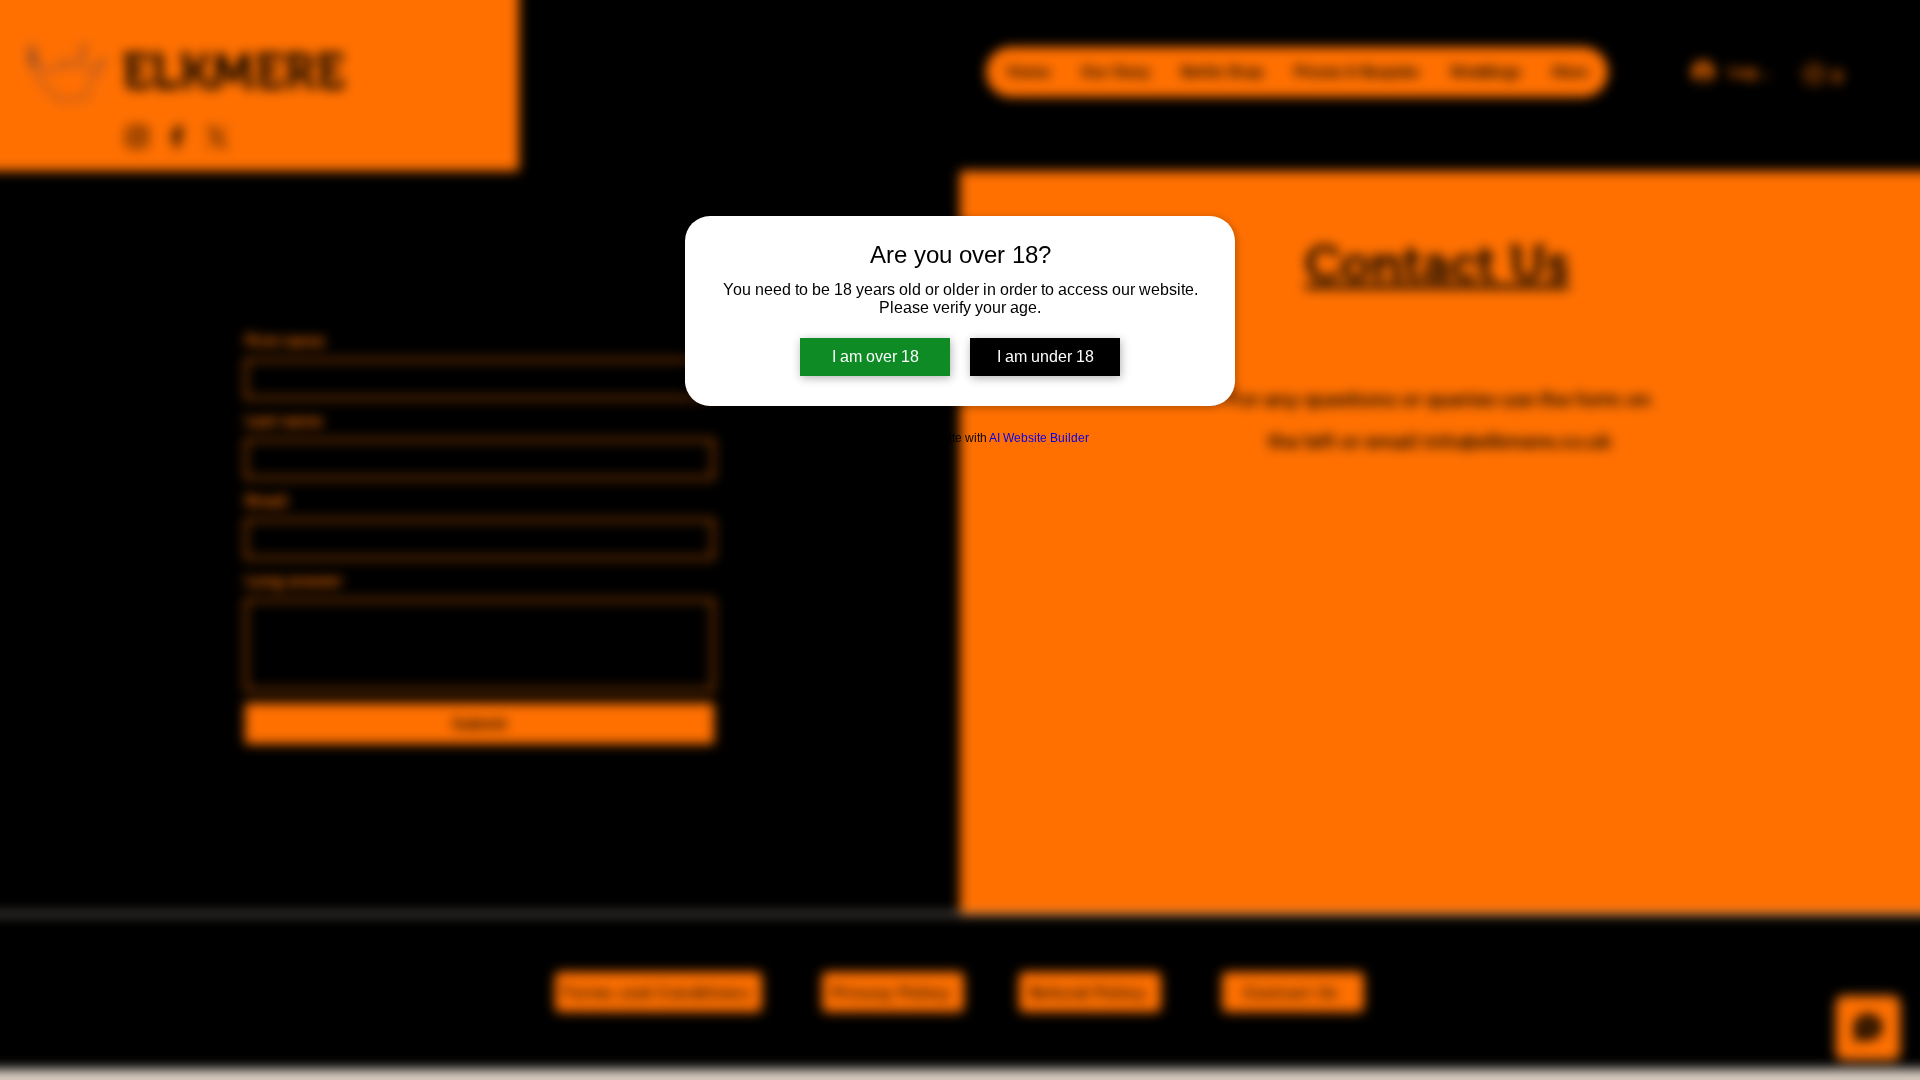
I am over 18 (875, 356)
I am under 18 (1045, 356)
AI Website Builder (1039, 438)
